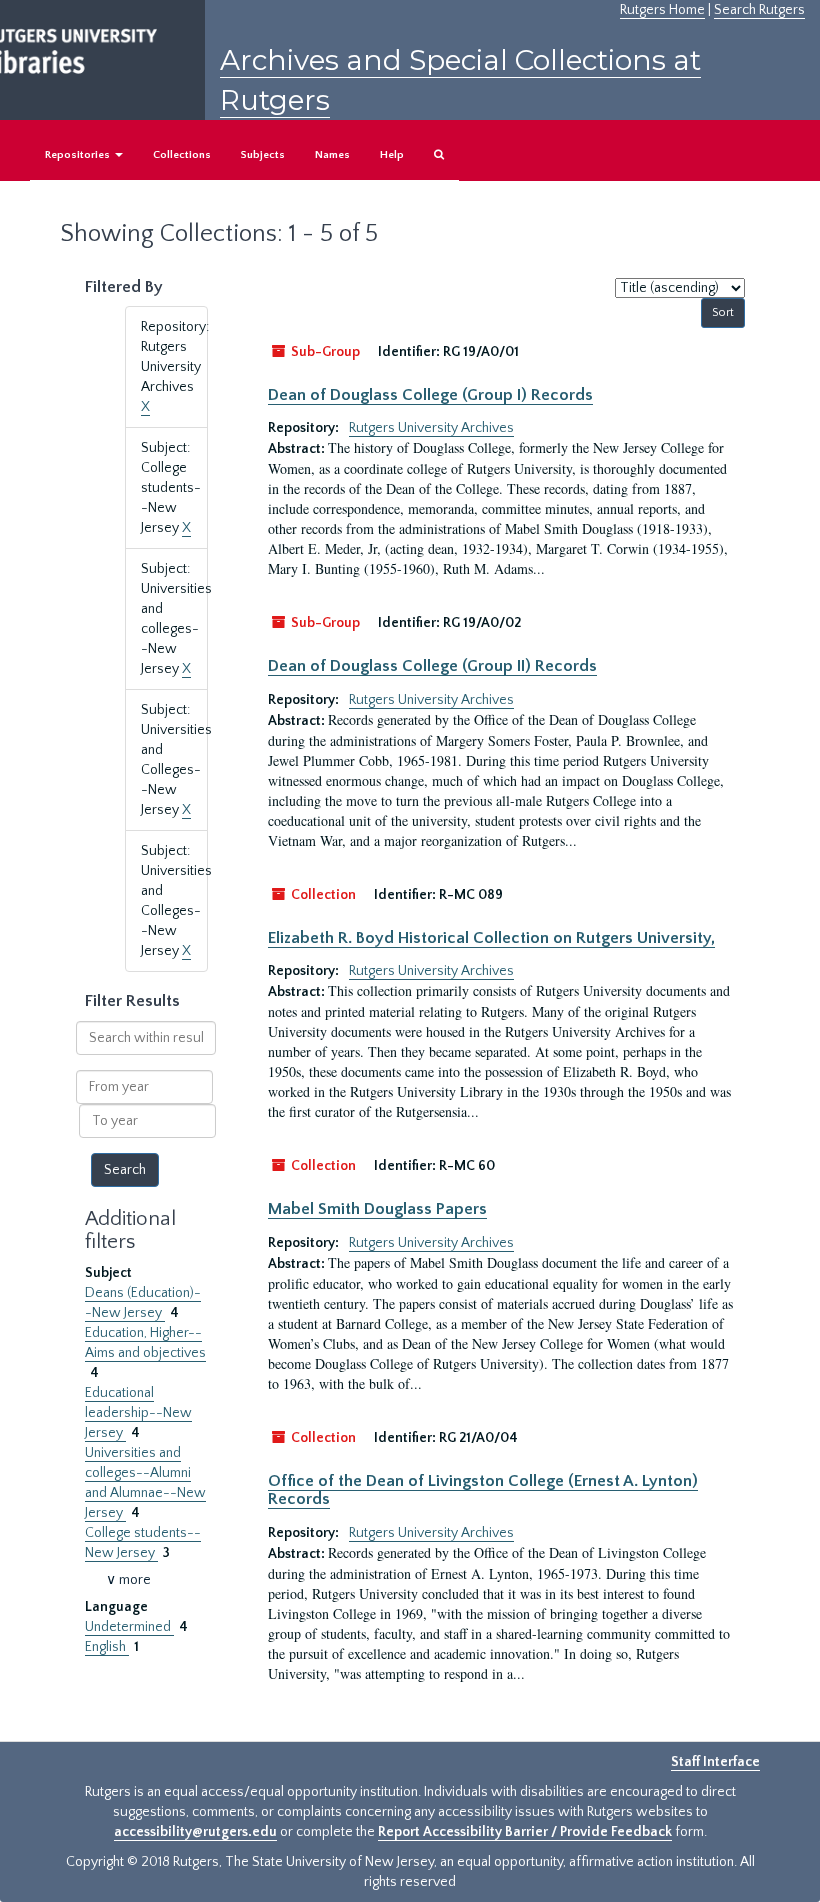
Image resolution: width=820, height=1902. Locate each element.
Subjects (263, 155)
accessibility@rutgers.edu (195, 1832)
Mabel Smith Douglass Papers (377, 1209)
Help (392, 155)
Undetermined (129, 1627)
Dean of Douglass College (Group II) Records (432, 666)
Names (332, 155)
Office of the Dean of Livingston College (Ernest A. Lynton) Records (483, 1490)
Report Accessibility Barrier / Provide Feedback (525, 1832)
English (107, 1647)
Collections (182, 155)
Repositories (79, 155)
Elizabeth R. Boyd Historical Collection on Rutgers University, (491, 938)
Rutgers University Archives (431, 428)
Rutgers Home (662, 10)
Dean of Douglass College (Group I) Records (430, 395)
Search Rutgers (759, 10)
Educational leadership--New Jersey (138, 1413)
